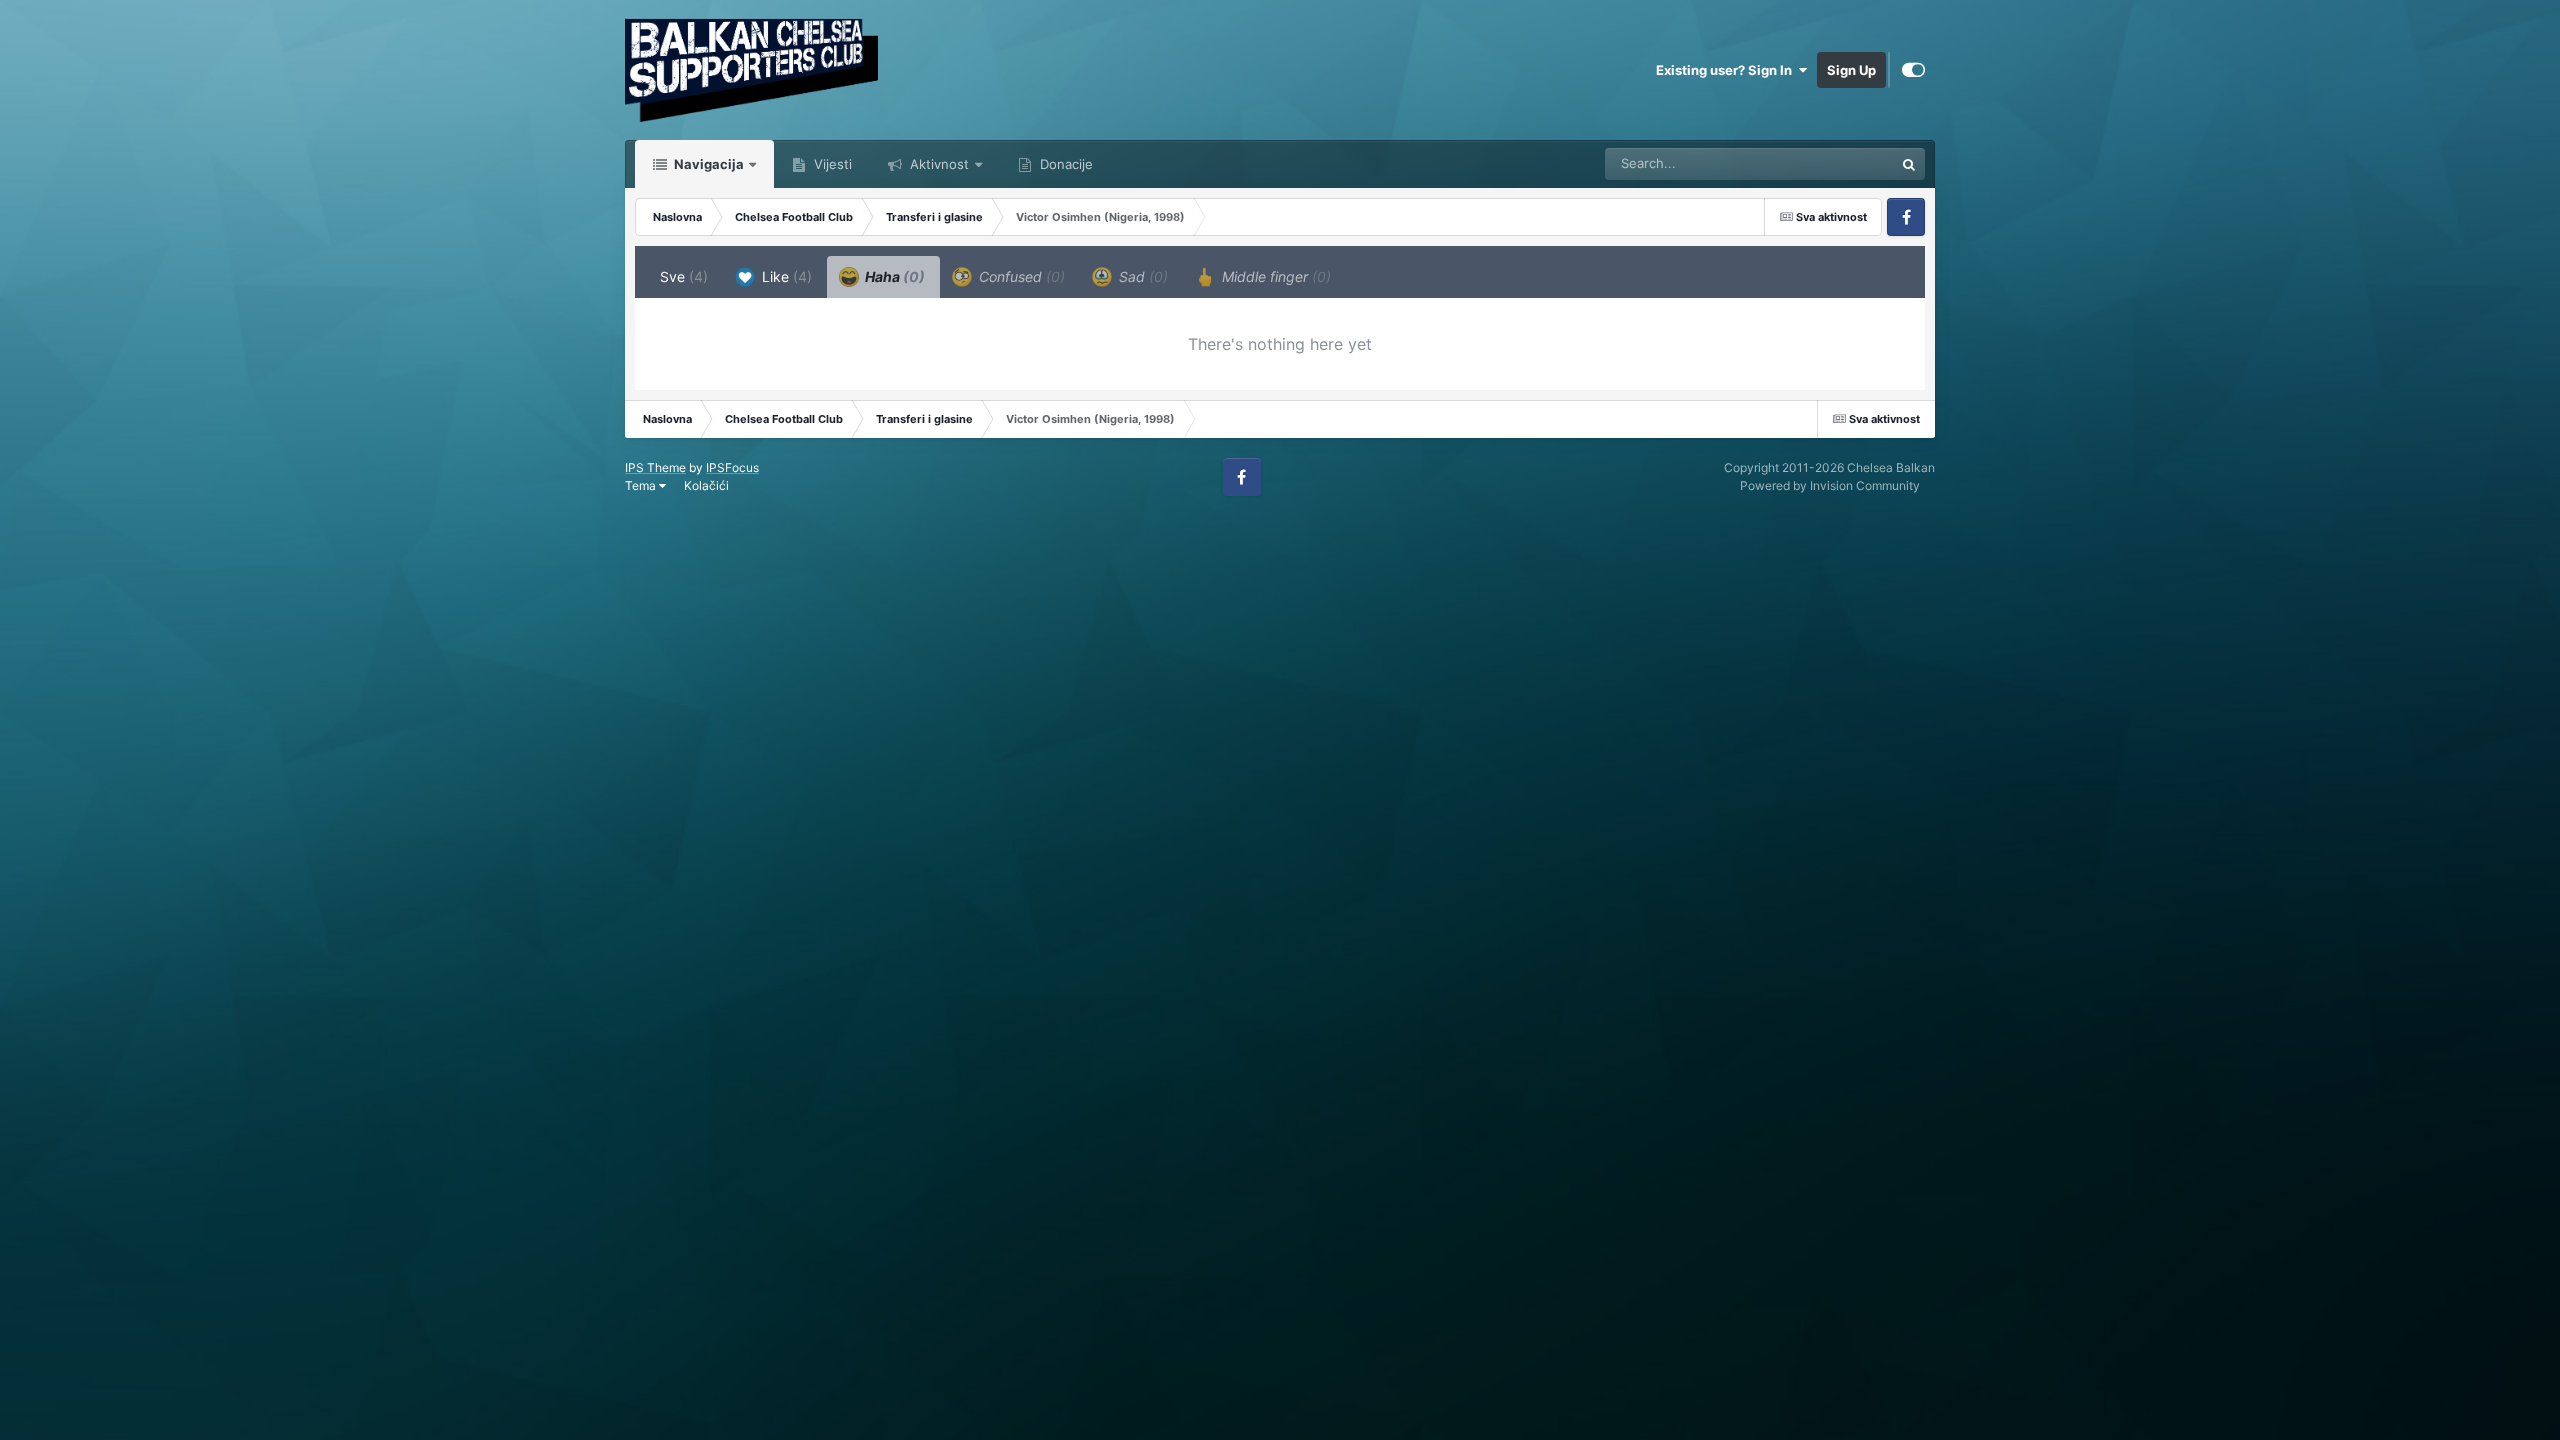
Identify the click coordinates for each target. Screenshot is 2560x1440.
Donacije (1064, 164)
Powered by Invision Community (1830, 485)
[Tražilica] (1909, 164)
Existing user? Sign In (1727, 70)
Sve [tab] (684, 276)
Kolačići (706, 485)
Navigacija (707, 164)
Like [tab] (785, 276)
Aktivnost (937, 164)
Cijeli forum (1834, 163)
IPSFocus (732, 467)
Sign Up (1851, 70)
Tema (642, 485)
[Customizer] (1913, 70)
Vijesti (831, 164)
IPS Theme (655, 467)
